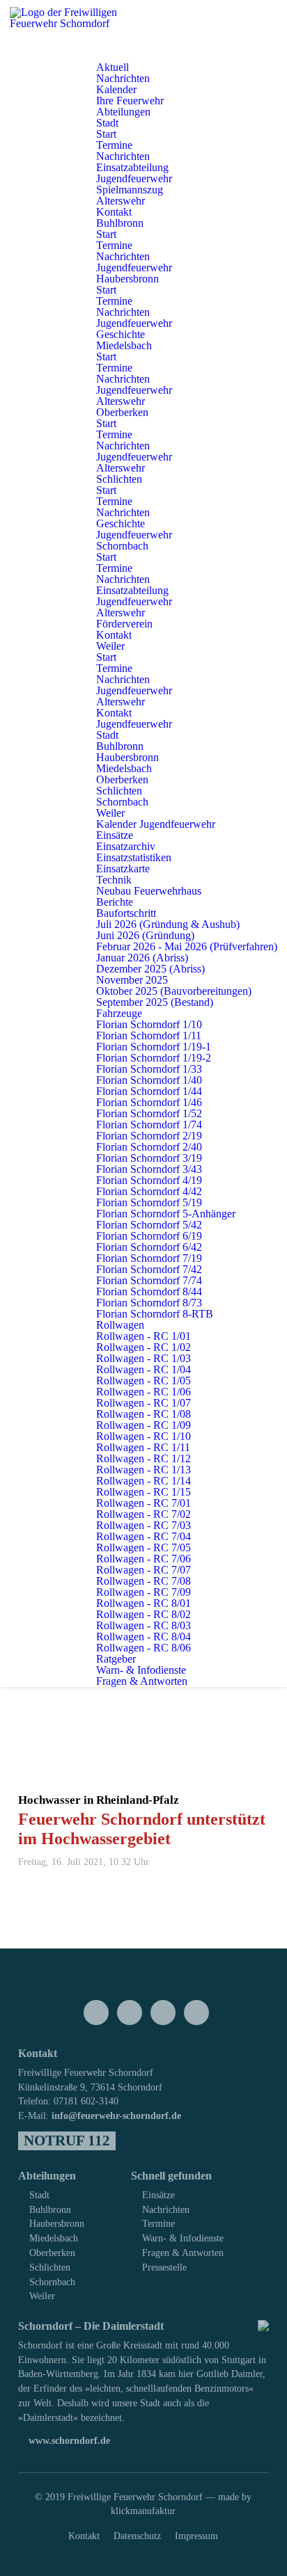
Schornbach (52, 2282)
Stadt (39, 2195)
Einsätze (158, 2195)
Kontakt (84, 2536)
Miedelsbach (54, 2238)
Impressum (196, 2536)
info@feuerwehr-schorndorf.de (116, 2115)
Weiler (42, 2296)
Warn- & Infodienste (183, 2238)
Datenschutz (137, 2536)
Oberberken (52, 2253)
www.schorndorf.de (68, 2440)
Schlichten (50, 2267)
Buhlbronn (50, 2209)
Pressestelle (164, 2267)
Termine (158, 2223)
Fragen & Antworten (183, 2253)
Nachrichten (166, 2209)
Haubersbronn (57, 2223)
